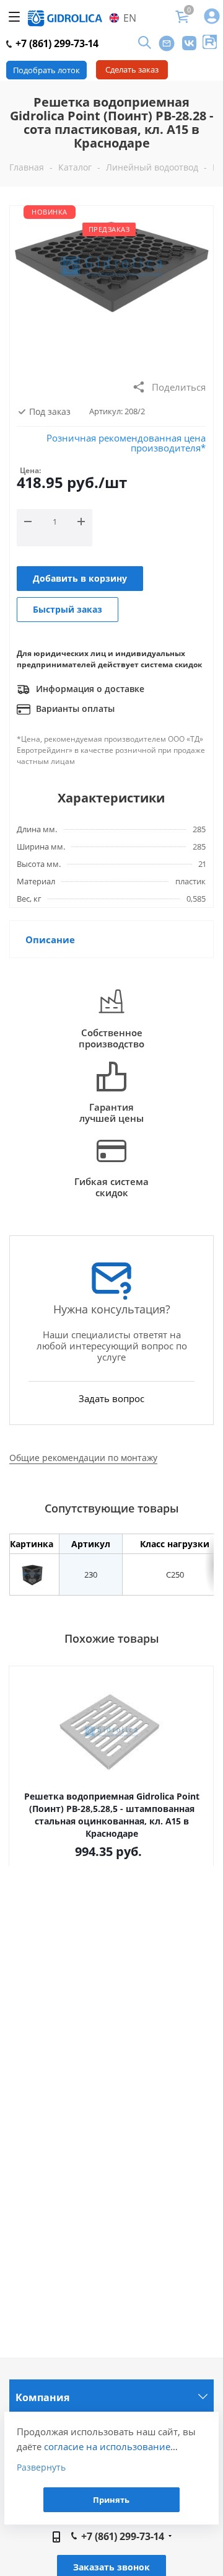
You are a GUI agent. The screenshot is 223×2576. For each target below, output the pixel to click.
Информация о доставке (89, 689)
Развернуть (41, 2467)
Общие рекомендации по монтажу (83, 1458)
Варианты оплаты (74, 708)
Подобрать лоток (46, 70)
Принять (111, 2500)
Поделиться (179, 387)
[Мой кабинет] (212, 17)
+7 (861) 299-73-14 (56, 43)
